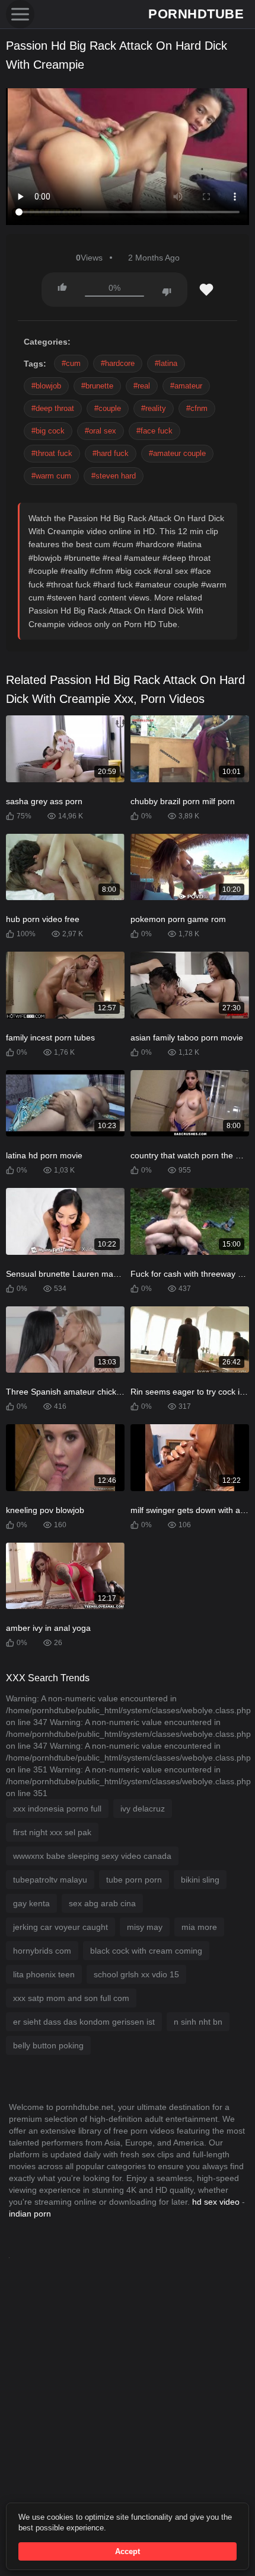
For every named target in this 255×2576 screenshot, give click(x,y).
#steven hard (114, 476)
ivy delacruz (143, 1809)
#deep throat (53, 408)
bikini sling (200, 1880)
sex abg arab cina (102, 1903)
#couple (108, 408)
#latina (166, 363)
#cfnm (197, 408)
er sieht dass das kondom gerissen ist (84, 2022)
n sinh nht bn (198, 2022)
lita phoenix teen (44, 1974)
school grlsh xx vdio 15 (136, 1974)
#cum (71, 363)
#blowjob (46, 386)
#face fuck (154, 431)
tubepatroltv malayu (50, 1880)
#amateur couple (177, 453)
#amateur (186, 386)
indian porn (30, 2214)
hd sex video (216, 2202)
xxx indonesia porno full (57, 1809)
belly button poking (48, 2045)
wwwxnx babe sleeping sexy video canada (92, 1856)
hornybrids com (42, 1951)
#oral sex (101, 431)
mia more (199, 1927)
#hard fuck (111, 453)
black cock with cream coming (146, 1951)
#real (142, 386)
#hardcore (118, 363)
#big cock (48, 431)
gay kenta (31, 1903)
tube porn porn (134, 1880)
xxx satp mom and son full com (71, 1998)
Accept (128, 2551)
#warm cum (51, 476)
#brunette (97, 386)
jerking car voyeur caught (60, 1927)
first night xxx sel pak (52, 1832)
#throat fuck (52, 453)
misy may (145, 1927)
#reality (154, 408)
